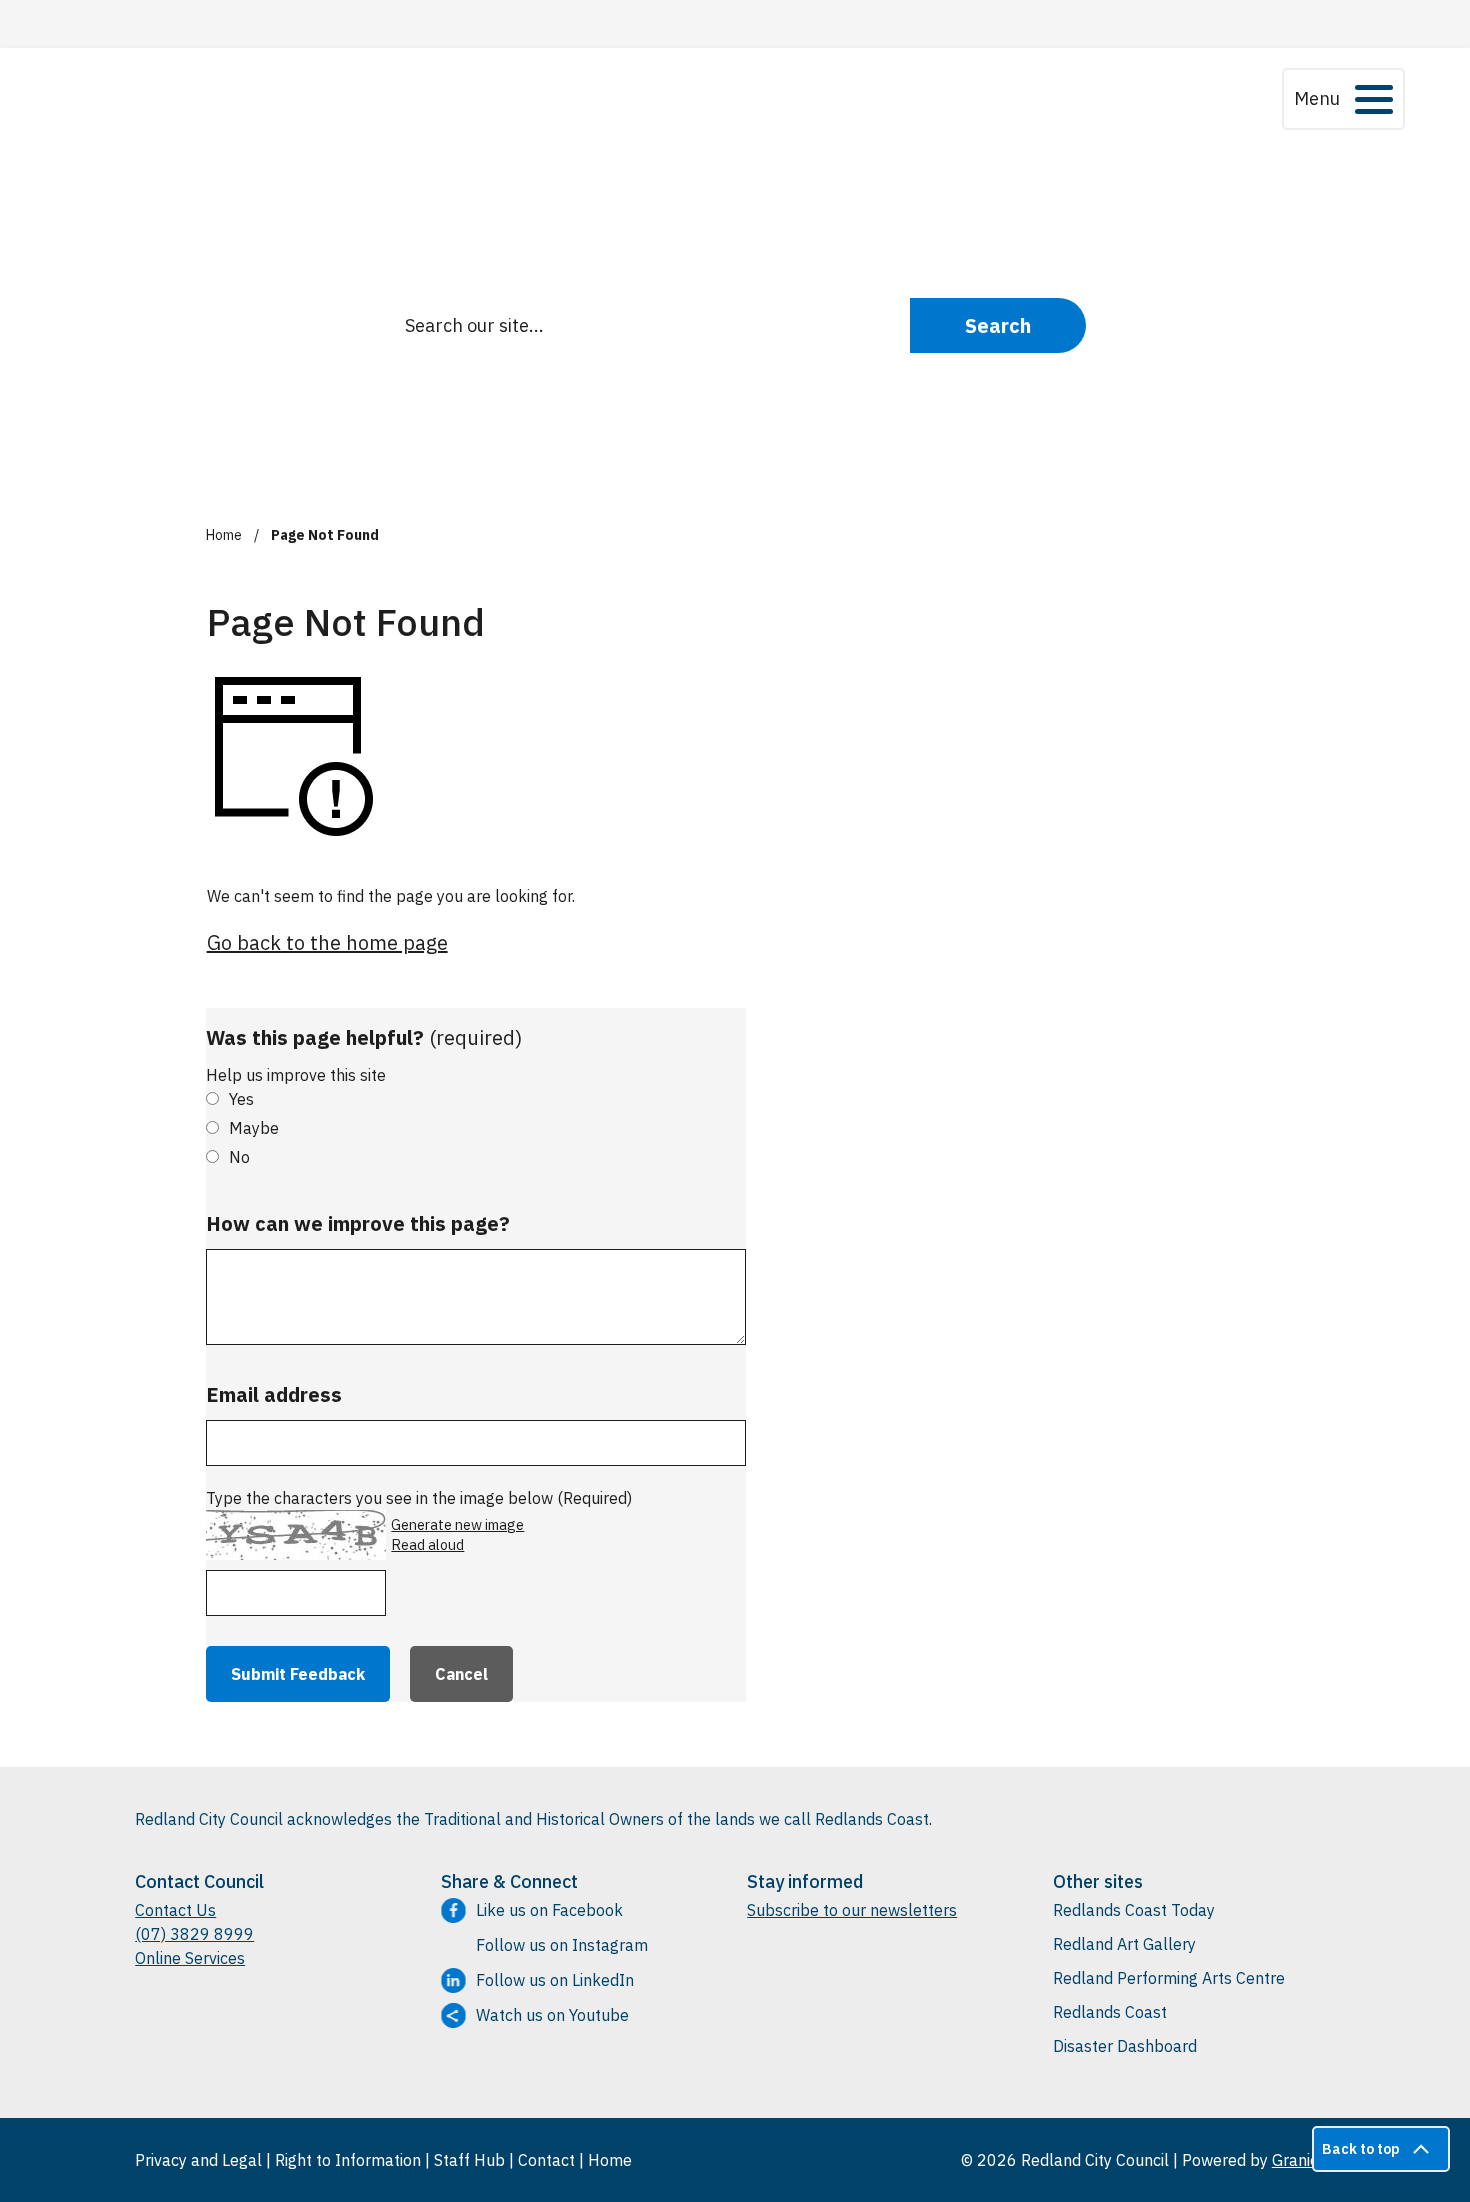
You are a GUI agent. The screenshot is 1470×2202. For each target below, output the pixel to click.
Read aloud (427, 1545)
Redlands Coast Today (1134, 1910)
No (239, 1157)
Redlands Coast (1110, 2012)
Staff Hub (469, 2160)
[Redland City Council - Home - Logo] (283, 98)
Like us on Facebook (549, 1910)
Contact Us (175, 1910)
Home (224, 535)
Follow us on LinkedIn (555, 1980)
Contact (546, 2160)
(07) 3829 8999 (194, 1934)
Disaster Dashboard (1125, 2046)
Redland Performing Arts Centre (1169, 1978)
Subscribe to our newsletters (852, 1910)
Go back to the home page (327, 942)
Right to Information (348, 2160)
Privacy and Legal (198, 2160)
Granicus (1303, 2160)
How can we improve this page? (358, 1223)
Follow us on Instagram (562, 1945)
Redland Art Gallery (1124, 1944)
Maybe (254, 1128)
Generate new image (457, 1525)
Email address (274, 1394)
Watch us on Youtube (552, 2015)
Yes (241, 1099)
